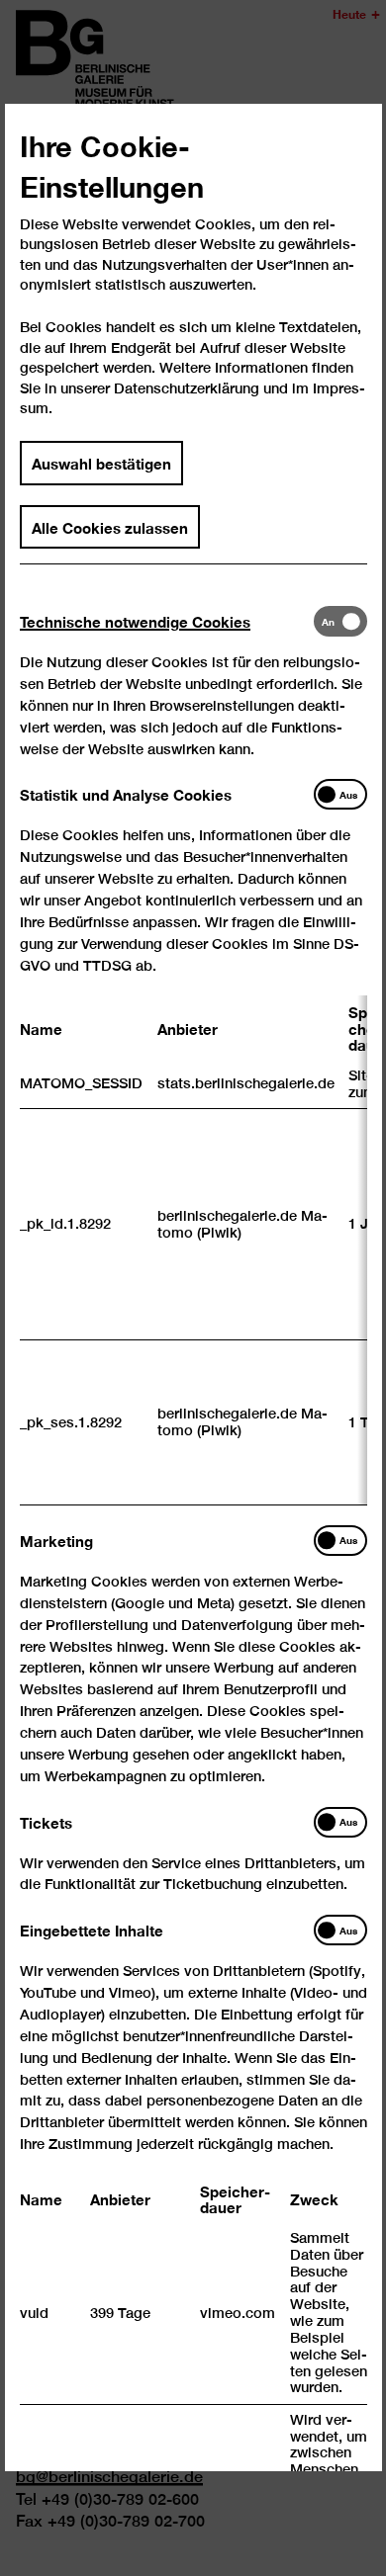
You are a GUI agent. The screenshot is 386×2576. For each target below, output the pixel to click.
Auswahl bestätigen (101, 463)
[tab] (167, 621)
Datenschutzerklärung (187, 388)
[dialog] (193, 1288)
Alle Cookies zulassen (110, 527)
